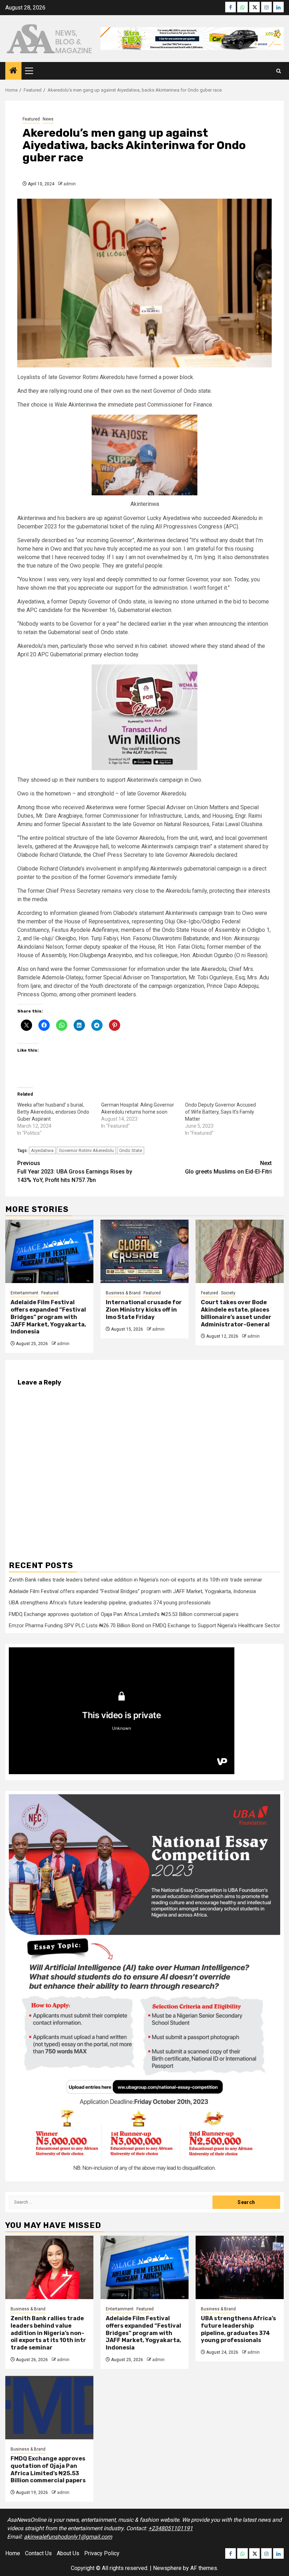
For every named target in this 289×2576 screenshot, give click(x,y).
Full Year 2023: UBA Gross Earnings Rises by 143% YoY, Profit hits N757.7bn (75, 1172)
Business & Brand (123, 1293)
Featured (31, 119)
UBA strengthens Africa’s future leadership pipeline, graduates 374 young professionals (110, 1603)
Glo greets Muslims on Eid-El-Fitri (228, 1167)
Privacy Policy (102, 2553)
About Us (68, 2553)
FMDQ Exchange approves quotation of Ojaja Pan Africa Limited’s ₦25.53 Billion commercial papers (124, 1614)
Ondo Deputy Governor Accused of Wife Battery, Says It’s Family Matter (220, 1112)
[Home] (13, 71)
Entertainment (24, 1293)
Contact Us (38, 2553)
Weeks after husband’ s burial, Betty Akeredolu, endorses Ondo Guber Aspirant (53, 1112)
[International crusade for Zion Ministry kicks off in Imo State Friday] (144, 1251)
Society (228, 1293)
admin (70, 184)
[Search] (279, 71)
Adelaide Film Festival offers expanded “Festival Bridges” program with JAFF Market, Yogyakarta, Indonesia (48, 1317)
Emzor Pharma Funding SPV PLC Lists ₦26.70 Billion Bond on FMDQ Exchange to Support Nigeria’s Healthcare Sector (144, 1626)
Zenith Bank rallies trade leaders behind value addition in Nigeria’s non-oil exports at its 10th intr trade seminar (136, 1580)
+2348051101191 (171, 2528)
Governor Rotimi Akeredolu (86, 1150)
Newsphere (167, 2568)
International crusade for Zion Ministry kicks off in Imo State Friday (144, 1310)
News (48, 119)
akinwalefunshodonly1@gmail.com (68, 2537)
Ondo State (131, 1150)
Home (13, 2553)
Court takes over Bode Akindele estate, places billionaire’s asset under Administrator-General (236, 1313)
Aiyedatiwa (42, 1150)
